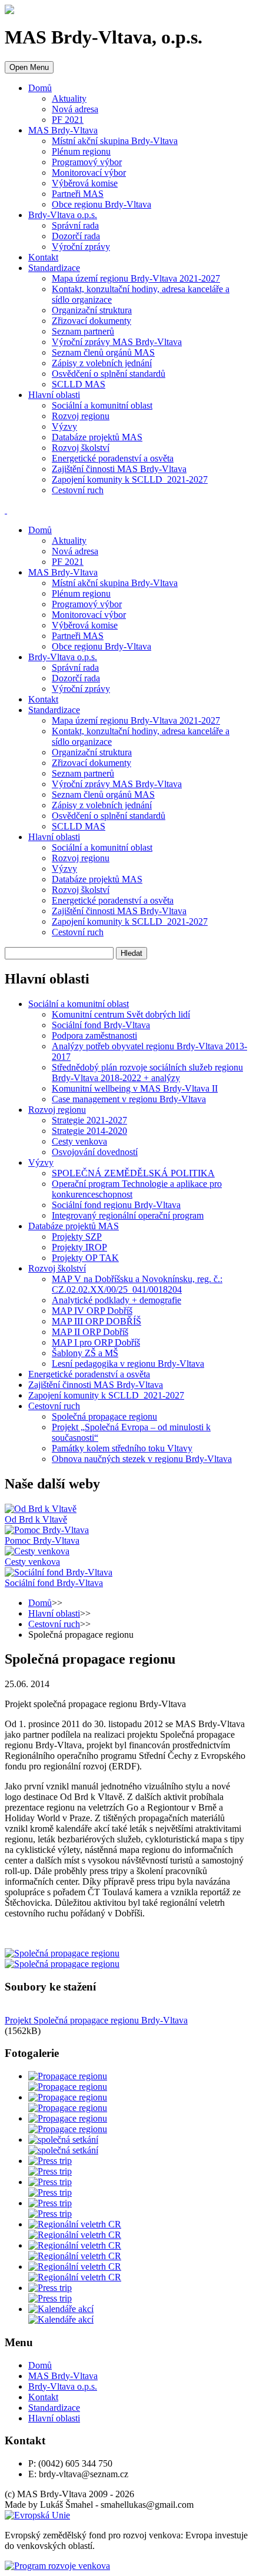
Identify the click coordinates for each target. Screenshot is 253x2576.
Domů (40, 88)
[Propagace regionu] (68, 2076)
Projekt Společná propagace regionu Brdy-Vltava (96, 2020)
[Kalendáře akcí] (61, 2309)
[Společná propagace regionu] (62, 1953)
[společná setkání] (63, 2140)
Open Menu (29, 67)
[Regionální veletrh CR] (75, 2224)
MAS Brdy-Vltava (63, 130)
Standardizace (54, 268)
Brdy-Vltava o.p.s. (63, 215)
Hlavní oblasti (54, 395)
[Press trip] (50, 2161)
